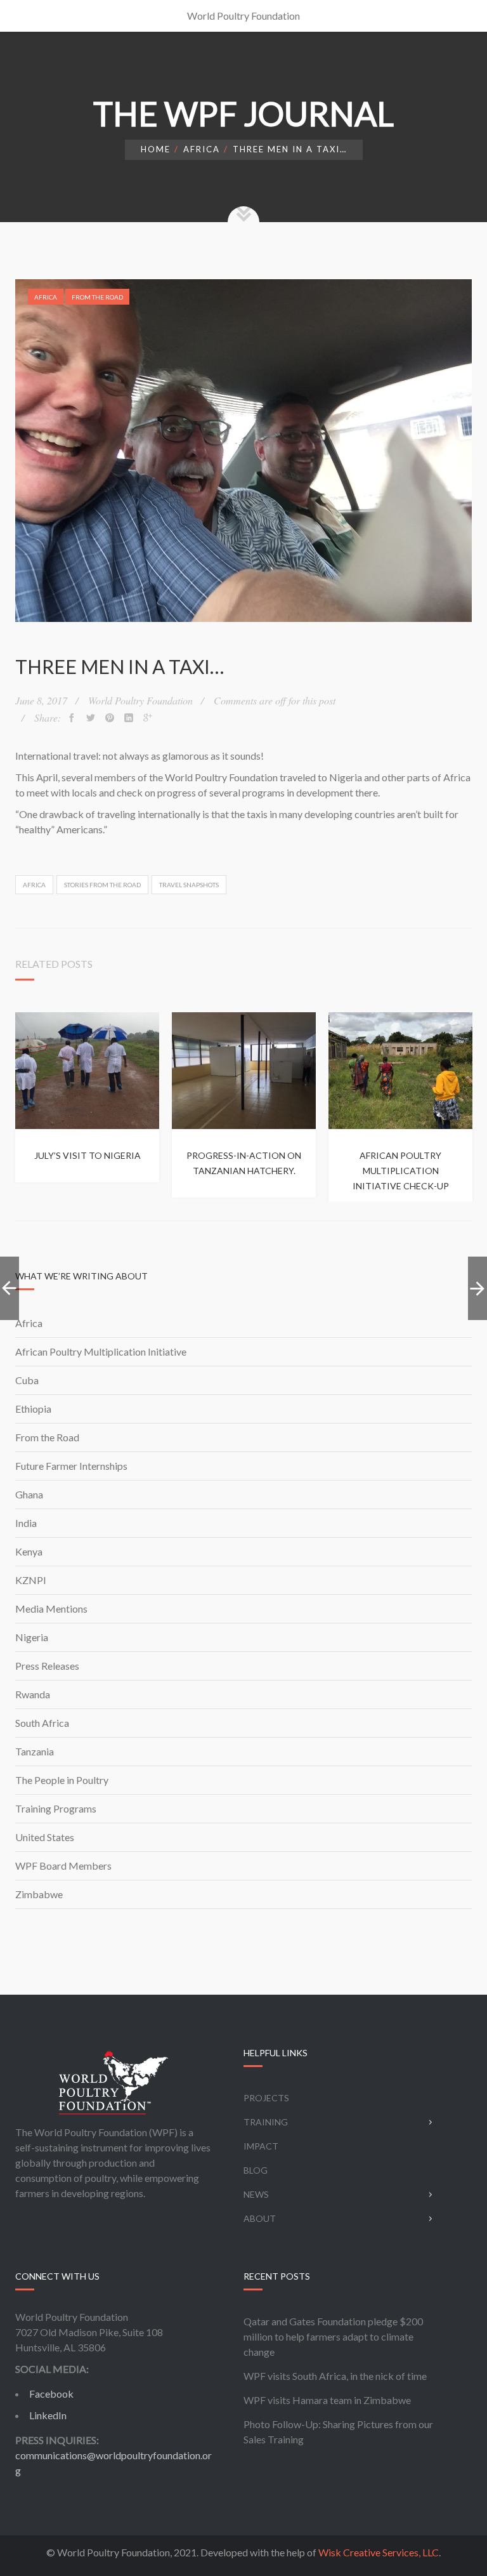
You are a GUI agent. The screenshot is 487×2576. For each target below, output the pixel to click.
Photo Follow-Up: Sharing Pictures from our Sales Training (338, 2432)
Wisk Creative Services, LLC (379, 2552)
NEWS (256, 2194)
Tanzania (35, 1751)
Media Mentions (51, 1608)
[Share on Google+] (148, 718)
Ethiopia (33, 1409)
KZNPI (31, 1580)
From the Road (97, 297)
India (26, 1523)
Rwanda (33, 1694)
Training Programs (56, 1808)
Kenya (29, 1551)
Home (156, 149)
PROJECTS (266, 2098)
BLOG (256, 2170)
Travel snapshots (189, 885)
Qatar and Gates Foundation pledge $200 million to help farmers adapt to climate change (333, 2336)
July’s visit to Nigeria (88, 1155)
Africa (202, 149)
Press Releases (47, 1666)
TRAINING (266, 2122)
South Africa (42, 1723)
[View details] (87, 1071)
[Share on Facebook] (72, 718)
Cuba (27, 1380)
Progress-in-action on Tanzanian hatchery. (244, 1163)
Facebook (51, 2394)
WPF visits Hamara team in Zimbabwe (327, 2400)
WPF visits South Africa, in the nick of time (335, 2376)
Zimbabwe (39, 1894)
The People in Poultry (62, 1780)
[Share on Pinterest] (110, 718)
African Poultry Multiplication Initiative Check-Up (401, 1171)
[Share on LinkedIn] (129, 718)
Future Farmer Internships (71, 1466)
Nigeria (32, 1637)
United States (45, 1837)
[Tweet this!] (91, 718)
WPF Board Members (63, 1866)
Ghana (29, 1494)
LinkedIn (48, 2415)
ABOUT (260, 2218)
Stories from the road (102, 885)
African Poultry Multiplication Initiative (101, 1351)
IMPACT (261, 2146)
